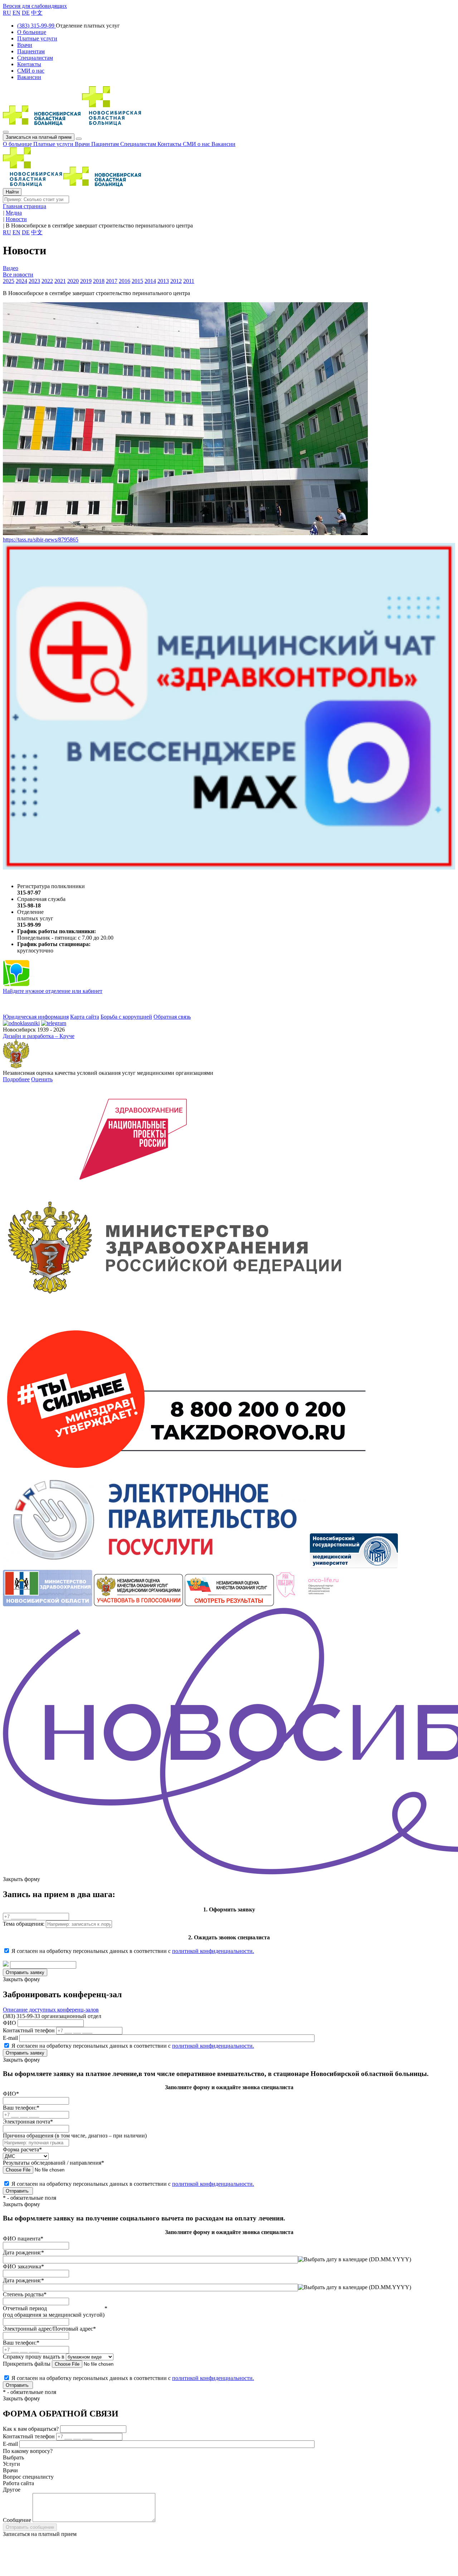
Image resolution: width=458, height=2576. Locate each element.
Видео (11, 268)
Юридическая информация (36, 1017)
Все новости (18, 275)
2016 (125, 281)
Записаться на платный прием (39, 137)
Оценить (42, 1079)
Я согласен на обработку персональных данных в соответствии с (133, 1951)
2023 (34, 281)
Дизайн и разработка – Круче (39, 1036)
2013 (163, 281)
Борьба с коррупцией (126, 1017)
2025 (9, 281)
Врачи (83, 144)
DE (26, 13)
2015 (137, 281)
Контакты (170, 144)
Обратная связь (172, 1017)
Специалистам (139, 144)
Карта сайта (85, 1017)
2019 (86, 281)
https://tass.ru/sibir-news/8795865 (41, 540)
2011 (189, 281)
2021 (60, 281)
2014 (150, 281)
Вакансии (223, 144)
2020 (73, 281)
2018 (99, 281)
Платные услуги (54, 144)
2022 (47, 281)
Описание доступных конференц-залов (51, 2010)
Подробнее (16, 1079)
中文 (37, 13)
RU (7, 13)
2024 (21, 281)
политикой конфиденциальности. (213, 1951)
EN (16, 13)
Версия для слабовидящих (35, 6)
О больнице (18, 144)
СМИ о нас (197, 144)
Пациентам (106, 144)
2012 (176, 281)
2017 (112, 281)
